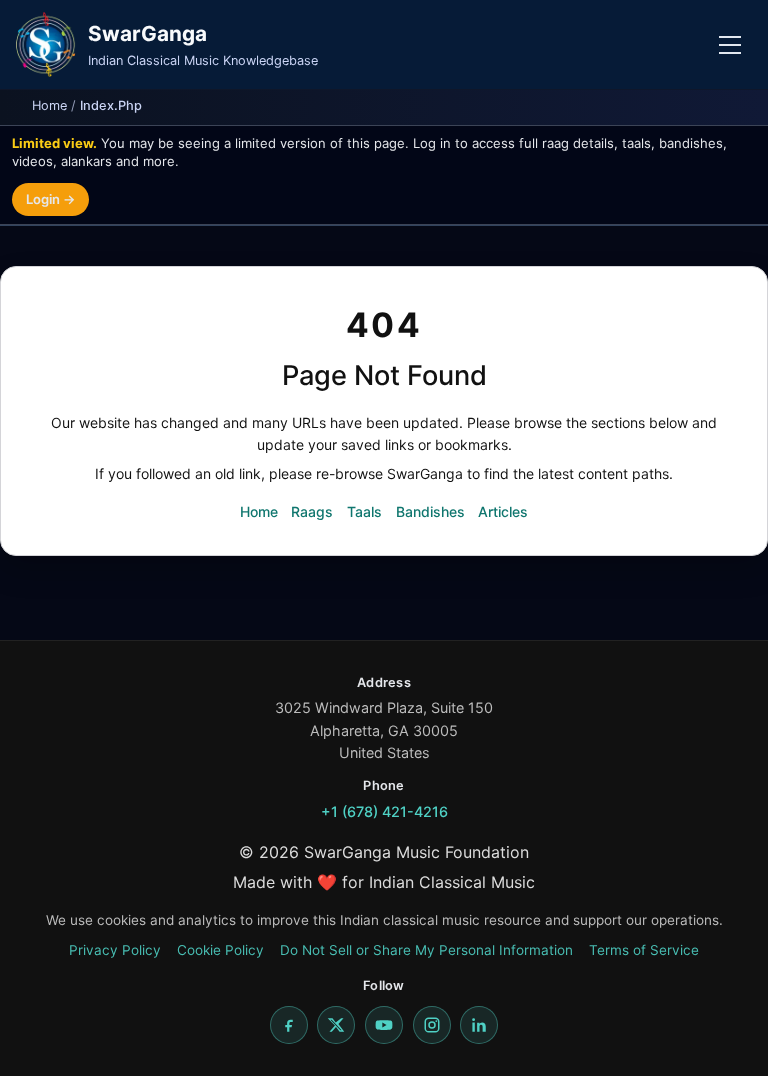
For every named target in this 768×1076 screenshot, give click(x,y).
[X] (336, 1025)
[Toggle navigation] (730, 45)
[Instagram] (432, 1025)
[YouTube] (384, 1025)
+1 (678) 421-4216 (384, 811)
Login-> (50, 199)
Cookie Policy (220, 950)
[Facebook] (289, 1025)
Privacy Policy (115, 950)
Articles (503, 511)
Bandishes (430, 511)
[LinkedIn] (479, 1025)
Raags (312, 511)
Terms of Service (644, 950)
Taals (364, 511)
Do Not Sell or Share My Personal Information (426, 950)
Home (49, 105)
